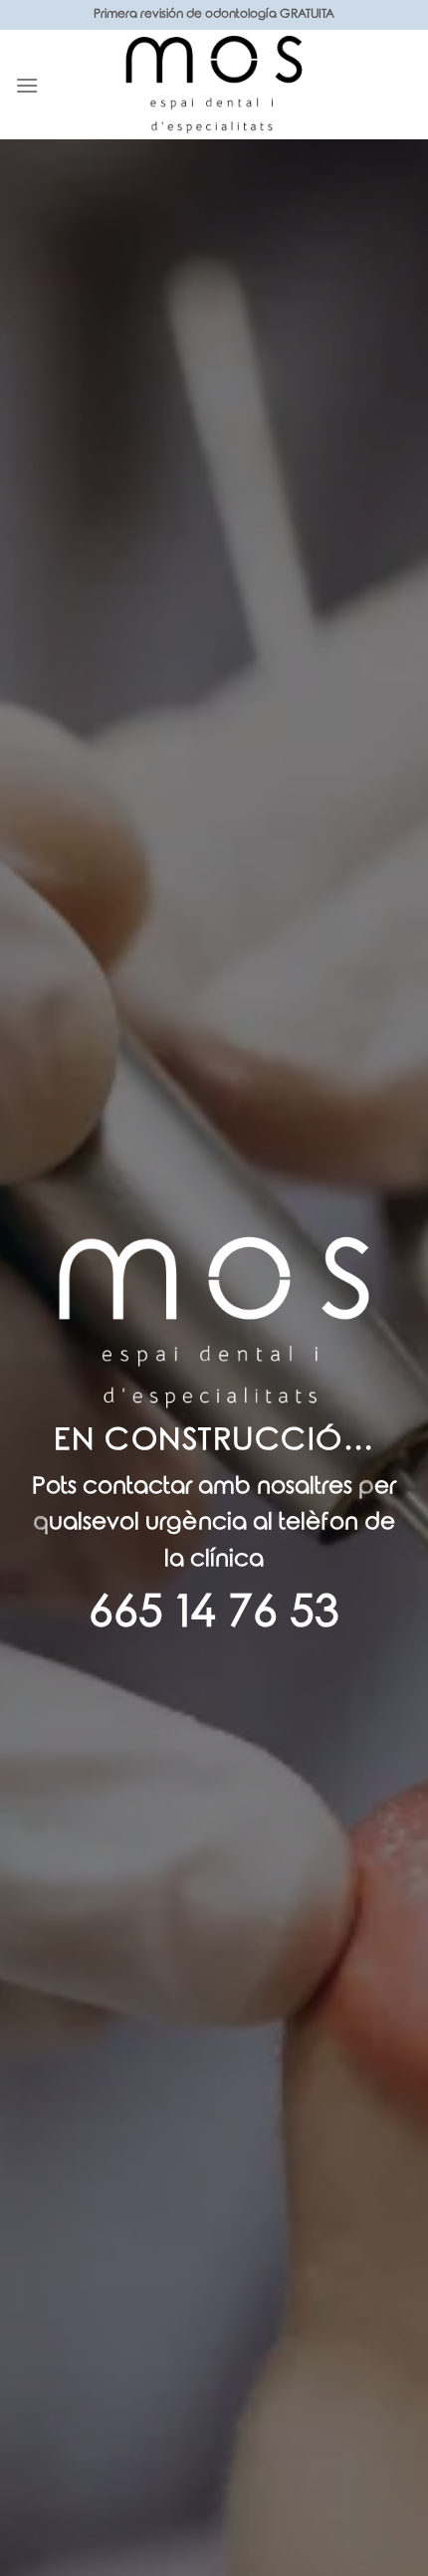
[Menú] (27, 85)
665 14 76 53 (214, 1613)
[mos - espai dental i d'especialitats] (214, 85)
